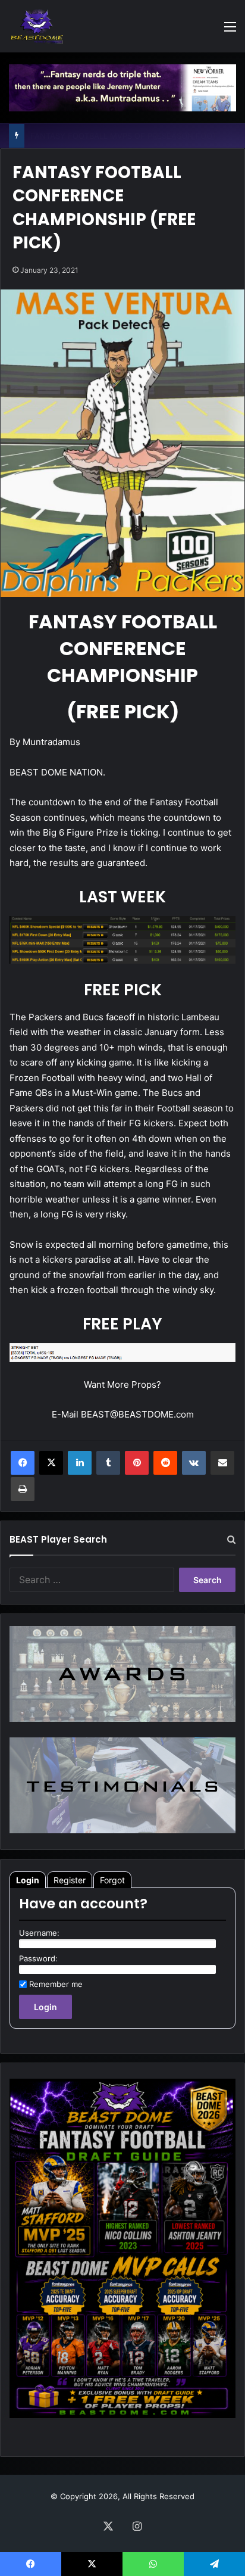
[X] (51, 1463)
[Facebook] (23, 1463)
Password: (38, 1958)
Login (28, 1880)
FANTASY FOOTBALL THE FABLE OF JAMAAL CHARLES (133, 136)
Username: (39, 1933)
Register (70, 1880)
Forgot (112, 1880)
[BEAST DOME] (37, 26)
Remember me (56, 1984)
